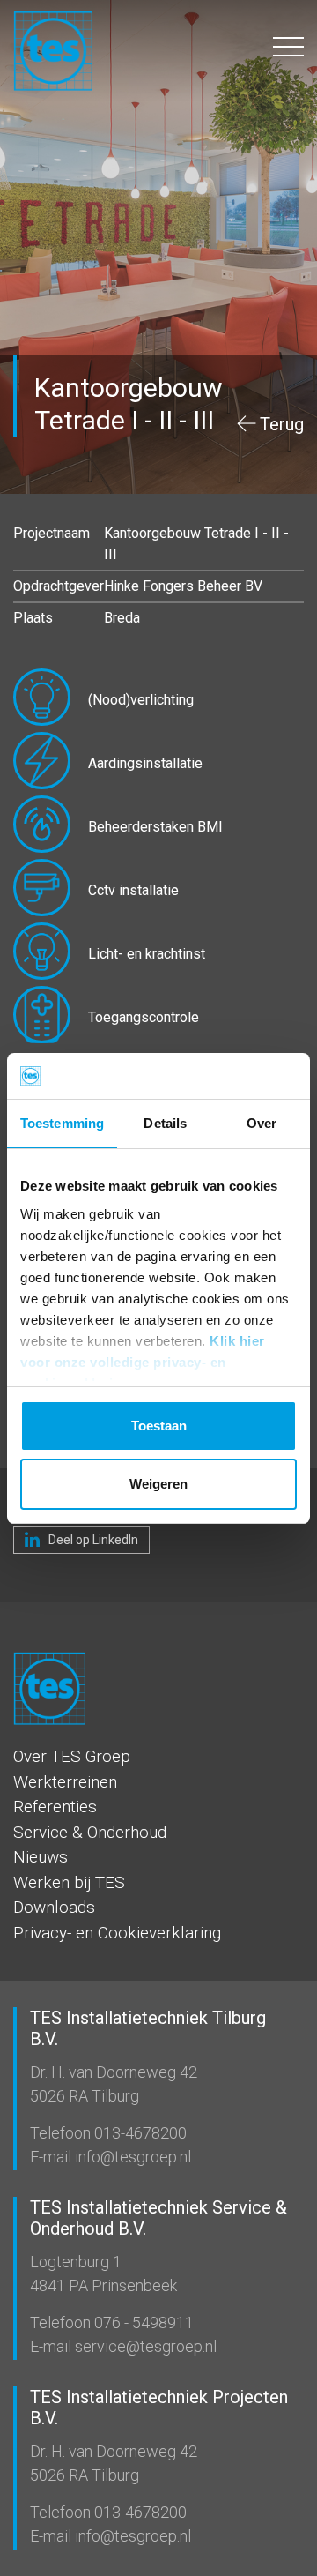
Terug (282, 424)
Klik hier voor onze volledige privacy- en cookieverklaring (143, 1362)
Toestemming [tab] (62, 1123)
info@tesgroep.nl (131, 2157)
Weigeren (158, 1484)
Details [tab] (165, 1123)
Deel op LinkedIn (92, 1540)
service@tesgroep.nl (144, 2346)
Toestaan (159, 1426)
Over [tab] (262, 1123)
